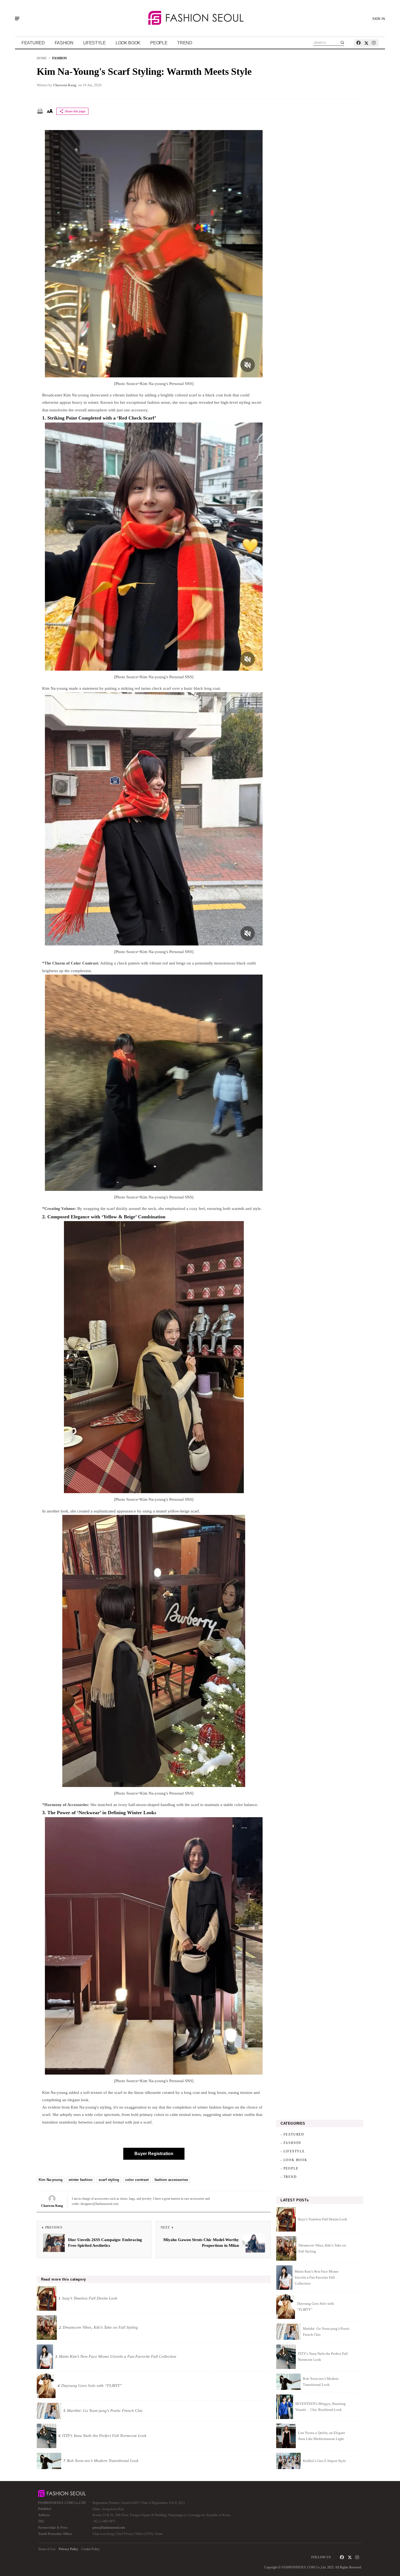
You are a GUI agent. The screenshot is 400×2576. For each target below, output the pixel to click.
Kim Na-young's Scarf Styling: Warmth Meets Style (144, 72)
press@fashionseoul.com (109, 2528)
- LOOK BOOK (294, 2160)
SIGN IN (379, 19)
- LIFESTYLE (293, 2151)
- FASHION (291, 2143)
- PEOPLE (289, 2168)
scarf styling (109, 2180)
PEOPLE (159, 43)
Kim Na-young (51, 2180)
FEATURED (33, 43)
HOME (42, 58)
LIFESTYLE (95, 43)
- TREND (289, 2177)
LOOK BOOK (128, 43)
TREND (185, 43)
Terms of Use (47, 2549)
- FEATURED (292, 2134)
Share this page (75, 111)
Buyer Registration (154, 2154)
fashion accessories (171, 2180)
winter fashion (81, 2180)
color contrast (137, 2180)
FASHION (64, 43)
